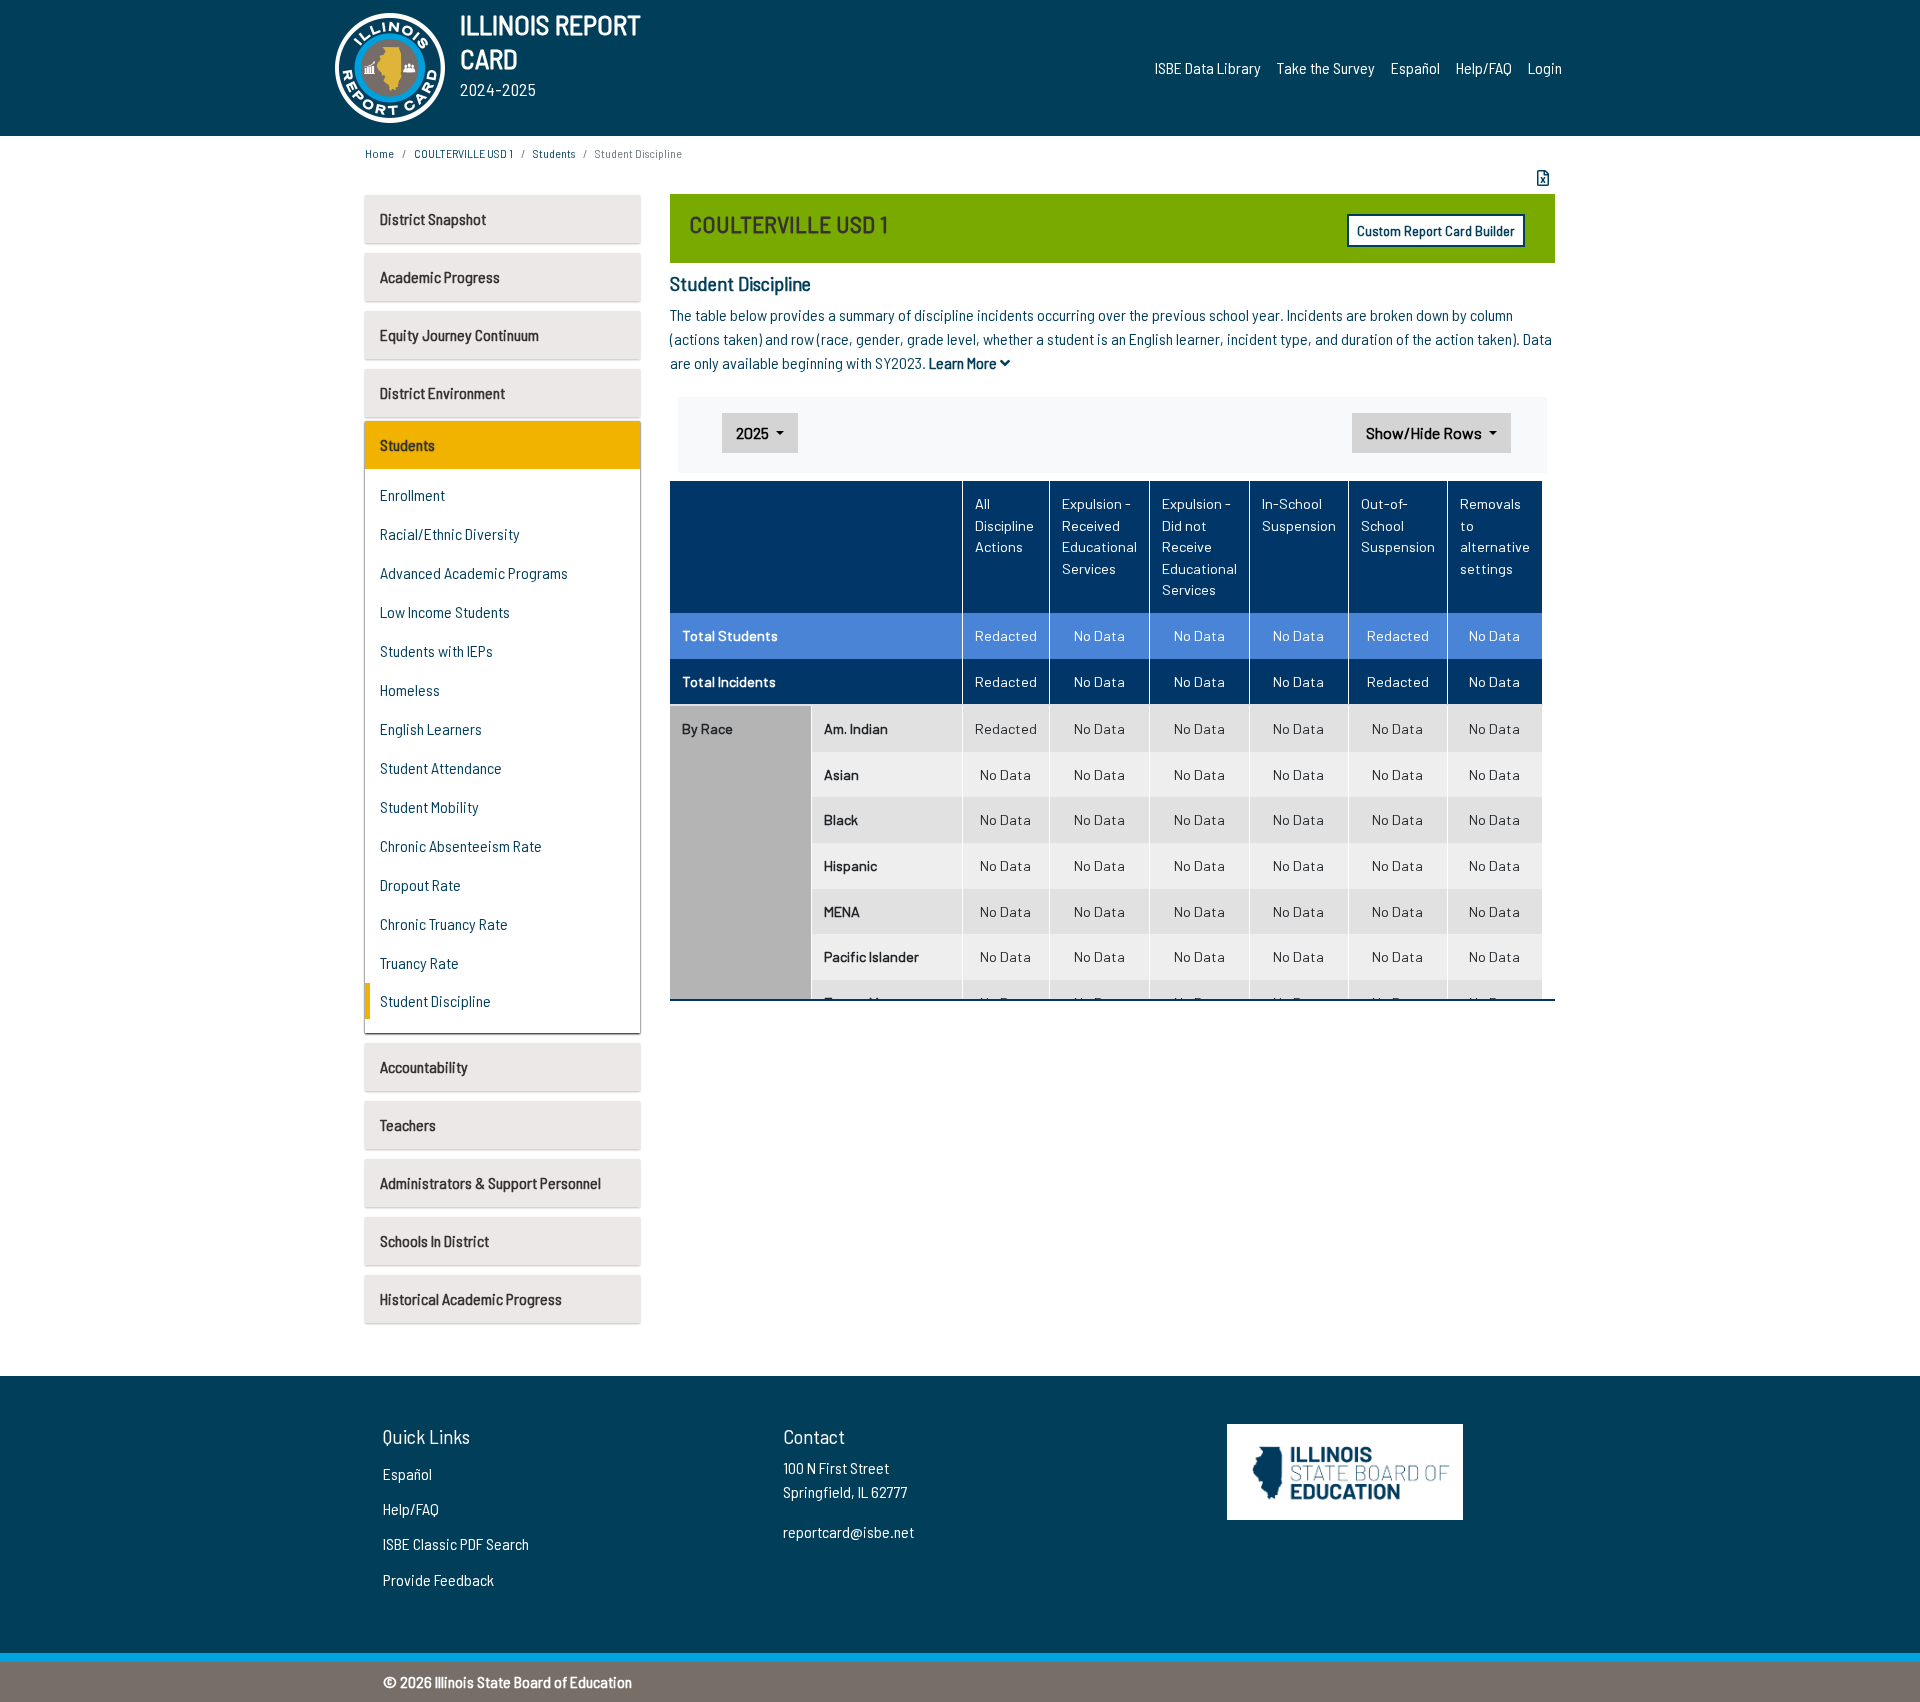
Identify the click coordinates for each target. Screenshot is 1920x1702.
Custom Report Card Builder (1436, 230)
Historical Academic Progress (471, 1298)
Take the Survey (1326, 67)
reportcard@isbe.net (848, 1531)
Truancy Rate (419, 962)
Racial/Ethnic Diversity (450, 533)
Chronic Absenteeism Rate (461, 845)
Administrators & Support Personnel (490, 1182)
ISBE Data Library (1208, 67)
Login (1545, 67)
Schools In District (434, 1240)
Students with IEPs (436, 650)
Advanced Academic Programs (474, 572)
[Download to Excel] (1543, 178)
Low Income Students (445, 611)
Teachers (408, 1124)
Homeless (410, 689)
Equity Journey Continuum (459, 334)
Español (1415, 67)
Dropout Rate (420, 884)
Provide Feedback (438, 1579)
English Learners (431, 728)
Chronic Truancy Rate (444, 923)
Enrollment (412, 494)
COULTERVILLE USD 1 (463, 153)
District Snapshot (433, 218)
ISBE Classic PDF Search (456, 1543)
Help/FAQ (1484, 67)
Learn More (964, 362)
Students (407, 444)
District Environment (442, 392)
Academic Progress (440, 276)
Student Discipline (435, 1000)
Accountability (424, 1066)
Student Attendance (441, 767)
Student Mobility (429, 806)
